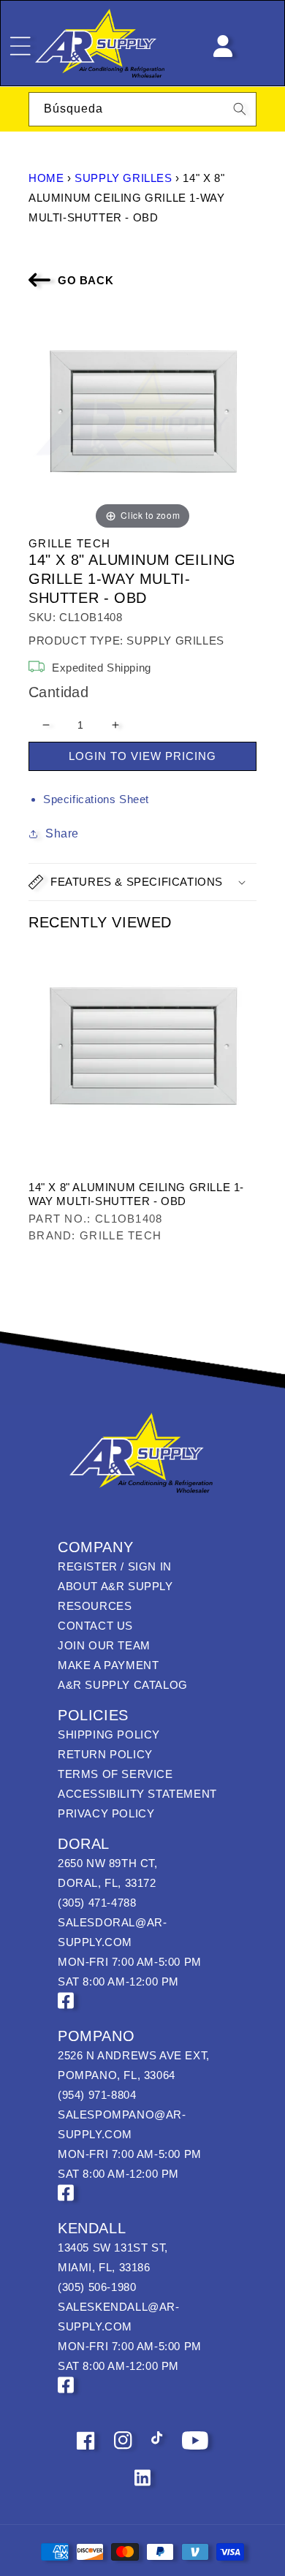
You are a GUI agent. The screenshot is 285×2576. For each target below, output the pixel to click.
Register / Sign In (115, 1566)
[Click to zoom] (142, 418)
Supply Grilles (123, 178)
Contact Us (95, 1626)
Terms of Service (115, 1774)
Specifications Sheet (96, 799)
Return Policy (105, 1754)
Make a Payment (108, 1665)
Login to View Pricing (142, 756)
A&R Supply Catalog (123, 1685)
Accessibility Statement (137, 1794)
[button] (142, 882)
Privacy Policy (106, 1813)
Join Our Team (104, 1645)
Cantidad (58, 692)
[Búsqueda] (240, 109)
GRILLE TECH (69, 543)
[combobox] (142, 109)
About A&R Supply (115, 1586)
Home (46, 178)
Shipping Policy (109, 1735)
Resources (95, 1606)
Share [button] (62, 833)
